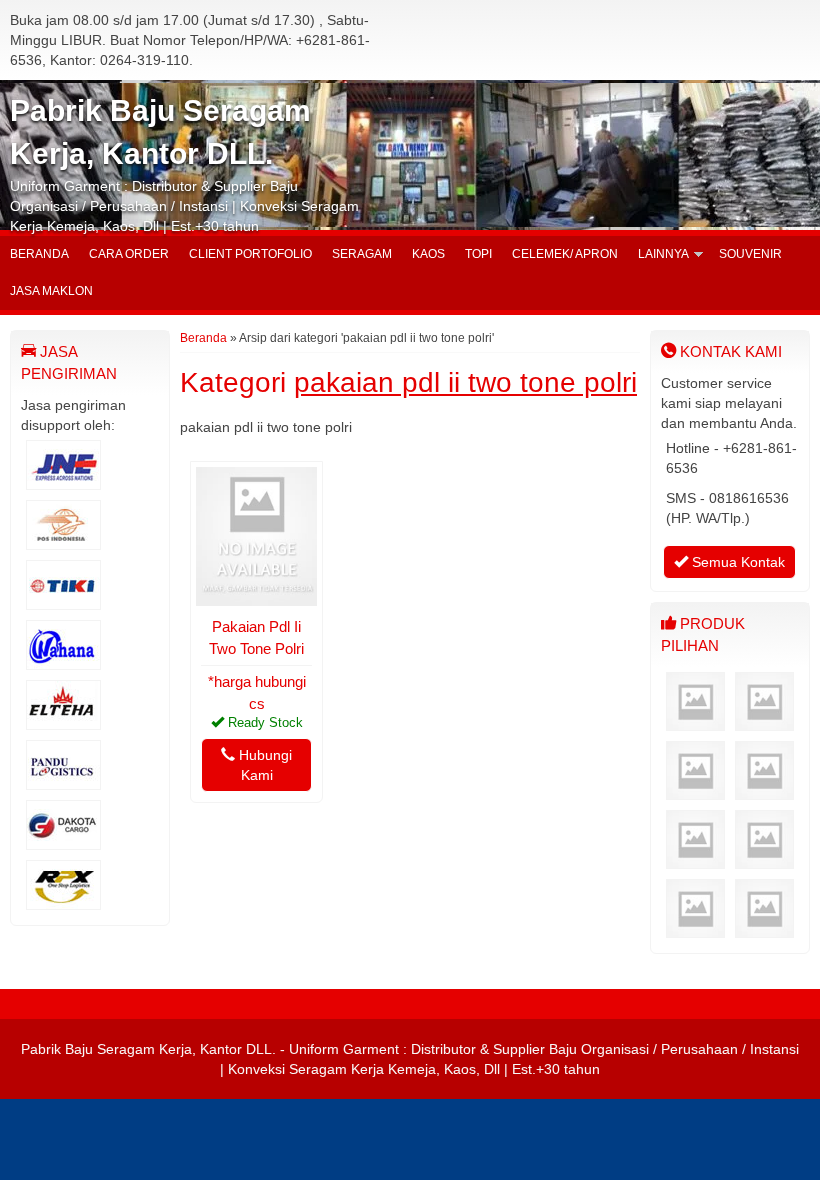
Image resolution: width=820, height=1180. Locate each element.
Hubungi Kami (263, 765)
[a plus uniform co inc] (695, 859)
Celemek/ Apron (565, 254)
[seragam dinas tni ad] (764, 928)
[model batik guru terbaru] (695, 928)
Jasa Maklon (51, 291)
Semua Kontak (736, 562)
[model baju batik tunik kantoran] (695, 721)
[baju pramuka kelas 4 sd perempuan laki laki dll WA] (695, 790)
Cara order (129, 254)
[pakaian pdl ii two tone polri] (256, 596)
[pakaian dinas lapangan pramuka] (764, 859)
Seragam (362, 254)
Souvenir (750, 254)
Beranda (39, 254)
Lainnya (663, 254)
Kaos (428, 254)
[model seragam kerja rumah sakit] (764, 721)
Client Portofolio (250, 254)
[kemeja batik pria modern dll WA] (764, 790)
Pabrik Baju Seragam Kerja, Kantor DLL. (148, 1049)
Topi (478, 254)
